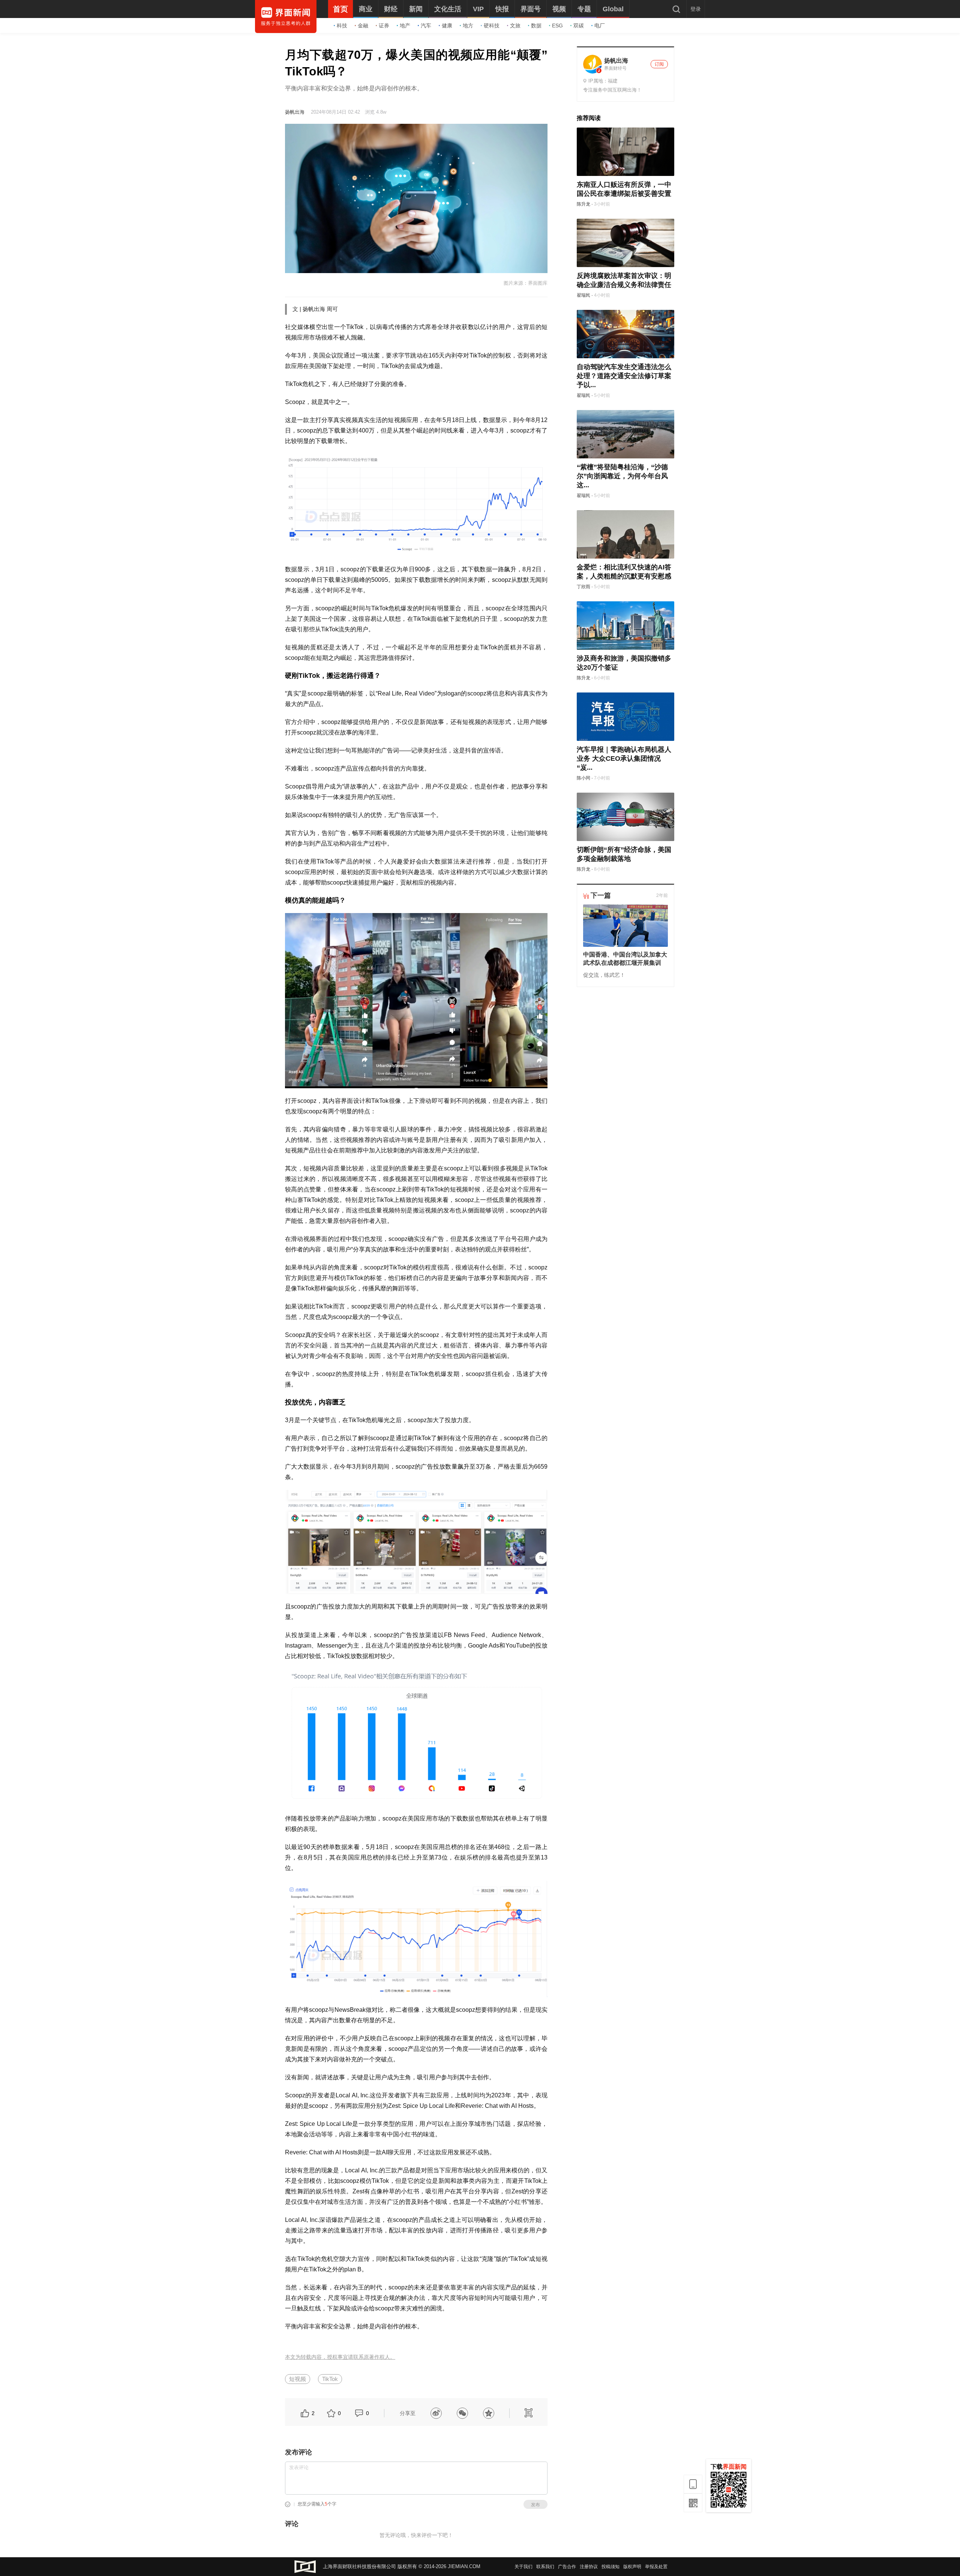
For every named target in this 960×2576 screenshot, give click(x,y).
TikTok (330, 2379)
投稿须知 (610, 2567)
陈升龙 (583, 204)
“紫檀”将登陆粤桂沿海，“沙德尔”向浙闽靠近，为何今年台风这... (622, 476)
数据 (536, 26)
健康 (447, 26)
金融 (363, 26)
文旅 (515, 26)
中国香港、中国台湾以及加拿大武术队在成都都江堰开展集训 (625, 959)
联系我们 (545, 2567)
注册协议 (589, 2567)
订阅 (659, 64)
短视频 (298, 2379)
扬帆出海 (295, 112)
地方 (468, 26)
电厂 (600, 26)
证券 (384, 26)
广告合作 (567, 2567)
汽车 (426, 26)
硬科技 (492, 26)
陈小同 (583, 778)
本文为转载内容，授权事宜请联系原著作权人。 (340, 2357)
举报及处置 (656, 2567)
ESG (557, 26)
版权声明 (632, 2567)
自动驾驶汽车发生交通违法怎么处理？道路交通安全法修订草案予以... (624, 376)
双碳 (579, 26)
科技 (342, 26)
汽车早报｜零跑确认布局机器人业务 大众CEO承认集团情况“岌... (624, 759)
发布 (535, 2505)
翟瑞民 (583, 295)
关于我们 (523, 2567)
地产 (405, 26)
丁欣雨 (583, 587)
